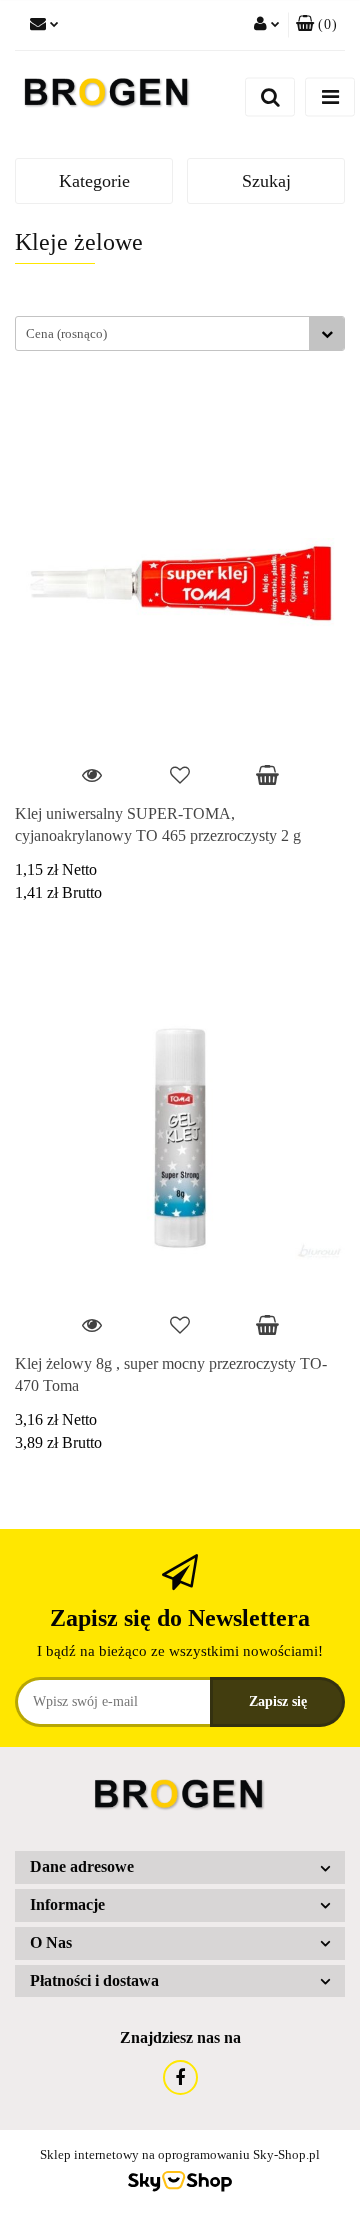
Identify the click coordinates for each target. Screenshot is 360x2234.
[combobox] (180, 333)
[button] (316, 25)
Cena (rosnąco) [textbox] (66, 333)
